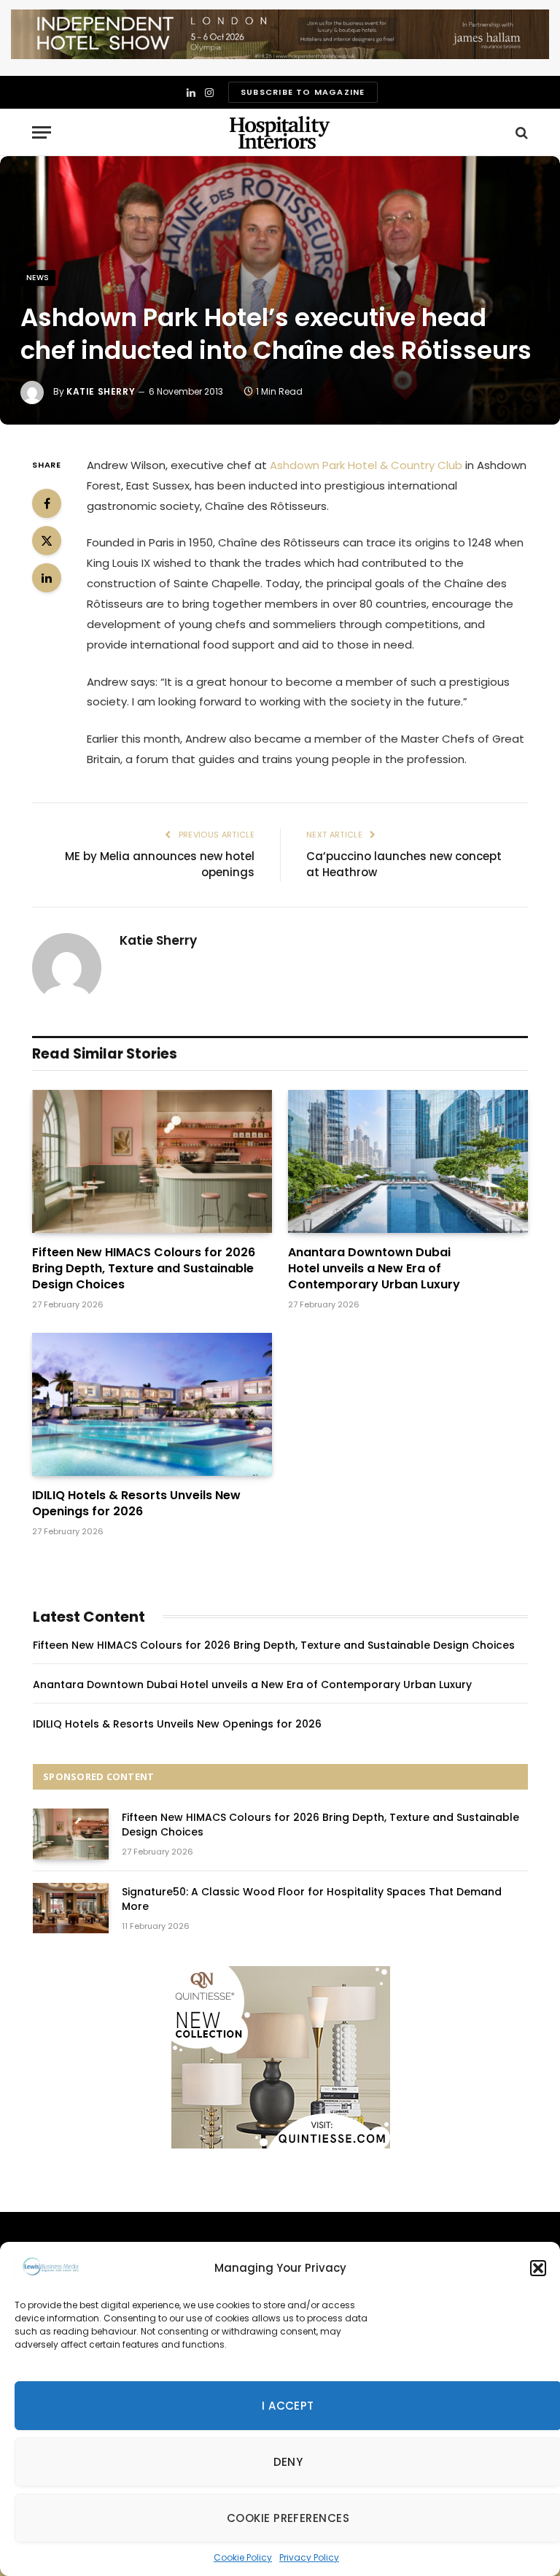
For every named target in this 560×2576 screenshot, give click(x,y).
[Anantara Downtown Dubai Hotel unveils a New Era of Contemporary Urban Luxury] (408, 1161)
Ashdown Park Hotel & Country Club (366, 465)
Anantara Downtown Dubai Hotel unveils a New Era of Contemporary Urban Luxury (374, 1268)
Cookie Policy (243, 2557)
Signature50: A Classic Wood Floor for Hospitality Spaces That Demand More (312, 1899)
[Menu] (42, 132)
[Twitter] (47, 541)
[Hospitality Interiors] (280, 132)
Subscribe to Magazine (303, 92)
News (38, 278)
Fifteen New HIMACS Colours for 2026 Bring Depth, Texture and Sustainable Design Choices (144, 1268)
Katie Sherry (101, 391)
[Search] (520, 132)
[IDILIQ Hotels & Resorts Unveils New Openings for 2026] (152, 1404)
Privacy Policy (309, 2557)
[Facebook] (47, 503)
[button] (538, 2268)
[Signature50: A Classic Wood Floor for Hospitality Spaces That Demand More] (71, 1908)
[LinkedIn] (47, 578)
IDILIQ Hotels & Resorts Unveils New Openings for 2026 (136, 1504)
